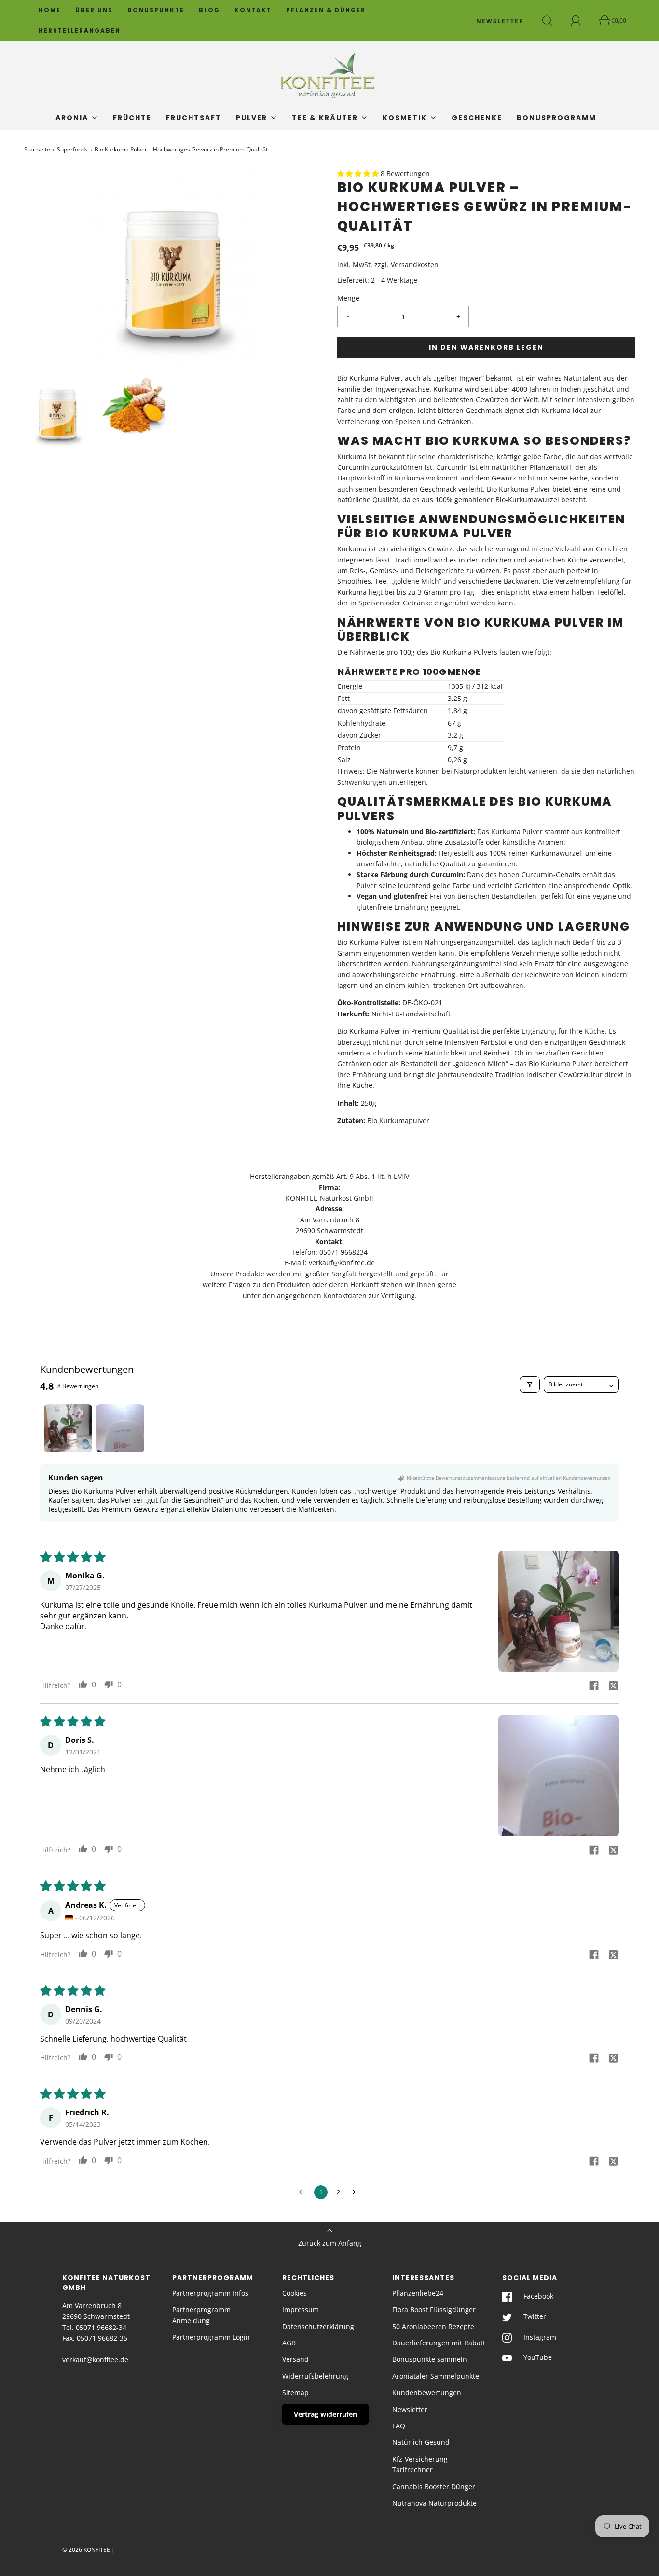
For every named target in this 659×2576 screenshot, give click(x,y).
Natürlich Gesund (421, 2442)
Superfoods (72, 149)
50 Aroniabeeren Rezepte (433, 2326)
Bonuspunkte (156, 10)
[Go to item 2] (120, 1428)
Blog (209, 10)
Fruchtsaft (194, 118)
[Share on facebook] (594, 1685)
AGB (289, 2343)
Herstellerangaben (80, 31)
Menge (348, 298)
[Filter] (530, 1384)
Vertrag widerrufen (325, 2414)
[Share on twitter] (613, 1685)
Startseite (37, 149)
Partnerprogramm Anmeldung (201, 2315)
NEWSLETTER (500, 21)
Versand (295, 2359)
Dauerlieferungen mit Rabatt (439, 2343)
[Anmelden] (581, 21)
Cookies (295, 2293)
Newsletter (410, 2409)
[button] (58, 411)
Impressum (301, 2309)
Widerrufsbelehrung (315, 2376)
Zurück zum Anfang (330, 2243)
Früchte (132, 118)
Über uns (94, 10)
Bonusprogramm (556, 118)
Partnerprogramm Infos (210, 2293)
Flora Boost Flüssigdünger (434, 2309)
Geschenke (477, 118)
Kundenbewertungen (427, 2392)
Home (50, 10)
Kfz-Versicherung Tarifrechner (420, 2464)
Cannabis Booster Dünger (434, 2487)
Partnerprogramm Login (211, 2337)
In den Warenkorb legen (486, 347)
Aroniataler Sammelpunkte (436, 2376)
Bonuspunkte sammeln (430, 2359)
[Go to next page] (357, 2192)
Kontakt (253, 10)
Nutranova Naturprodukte (434, 2503)
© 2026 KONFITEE (86, 2550)
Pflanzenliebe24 (418, 2293)
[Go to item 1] (68, 1428)
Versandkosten (415, 265)
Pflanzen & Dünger (326, 10)
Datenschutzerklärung (318, 2326)
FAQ (399, 2426)
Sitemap (295, 2392)
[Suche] (553, 21)
